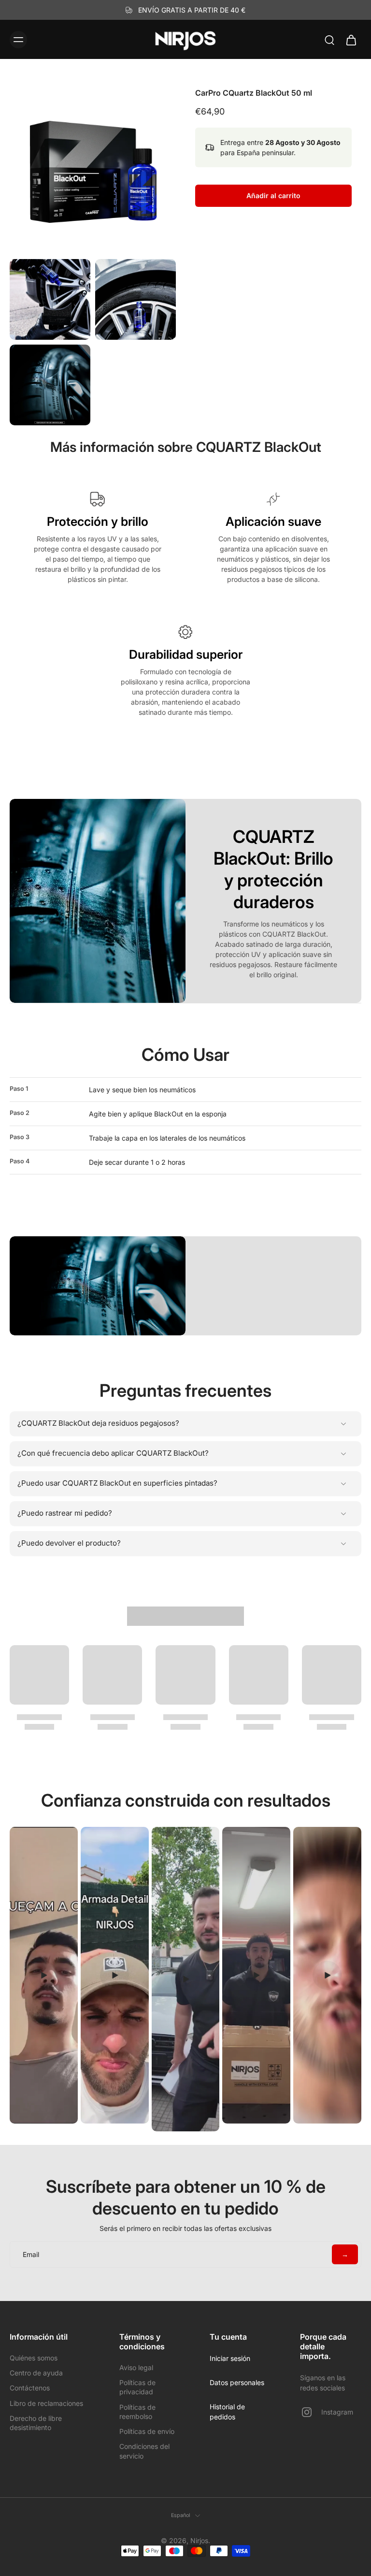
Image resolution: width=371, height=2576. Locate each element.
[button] (273, 196)
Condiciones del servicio (144, 2451)
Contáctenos (30, 2388)
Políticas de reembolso (137, 2412)
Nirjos (199, 2540)
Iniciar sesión (230, 2358)
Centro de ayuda (36, 2373)
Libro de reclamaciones (46, 2403)
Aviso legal (136, 2367)
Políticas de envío (147, 2431)
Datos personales (237, 2382)
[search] (329, 40)
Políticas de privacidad (137, 2387)
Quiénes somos (34, 2358)
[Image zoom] (93, 171)
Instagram (337, 2412)
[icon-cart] (351, 40)
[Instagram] (311, 2412)
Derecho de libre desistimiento (36, 2423)
